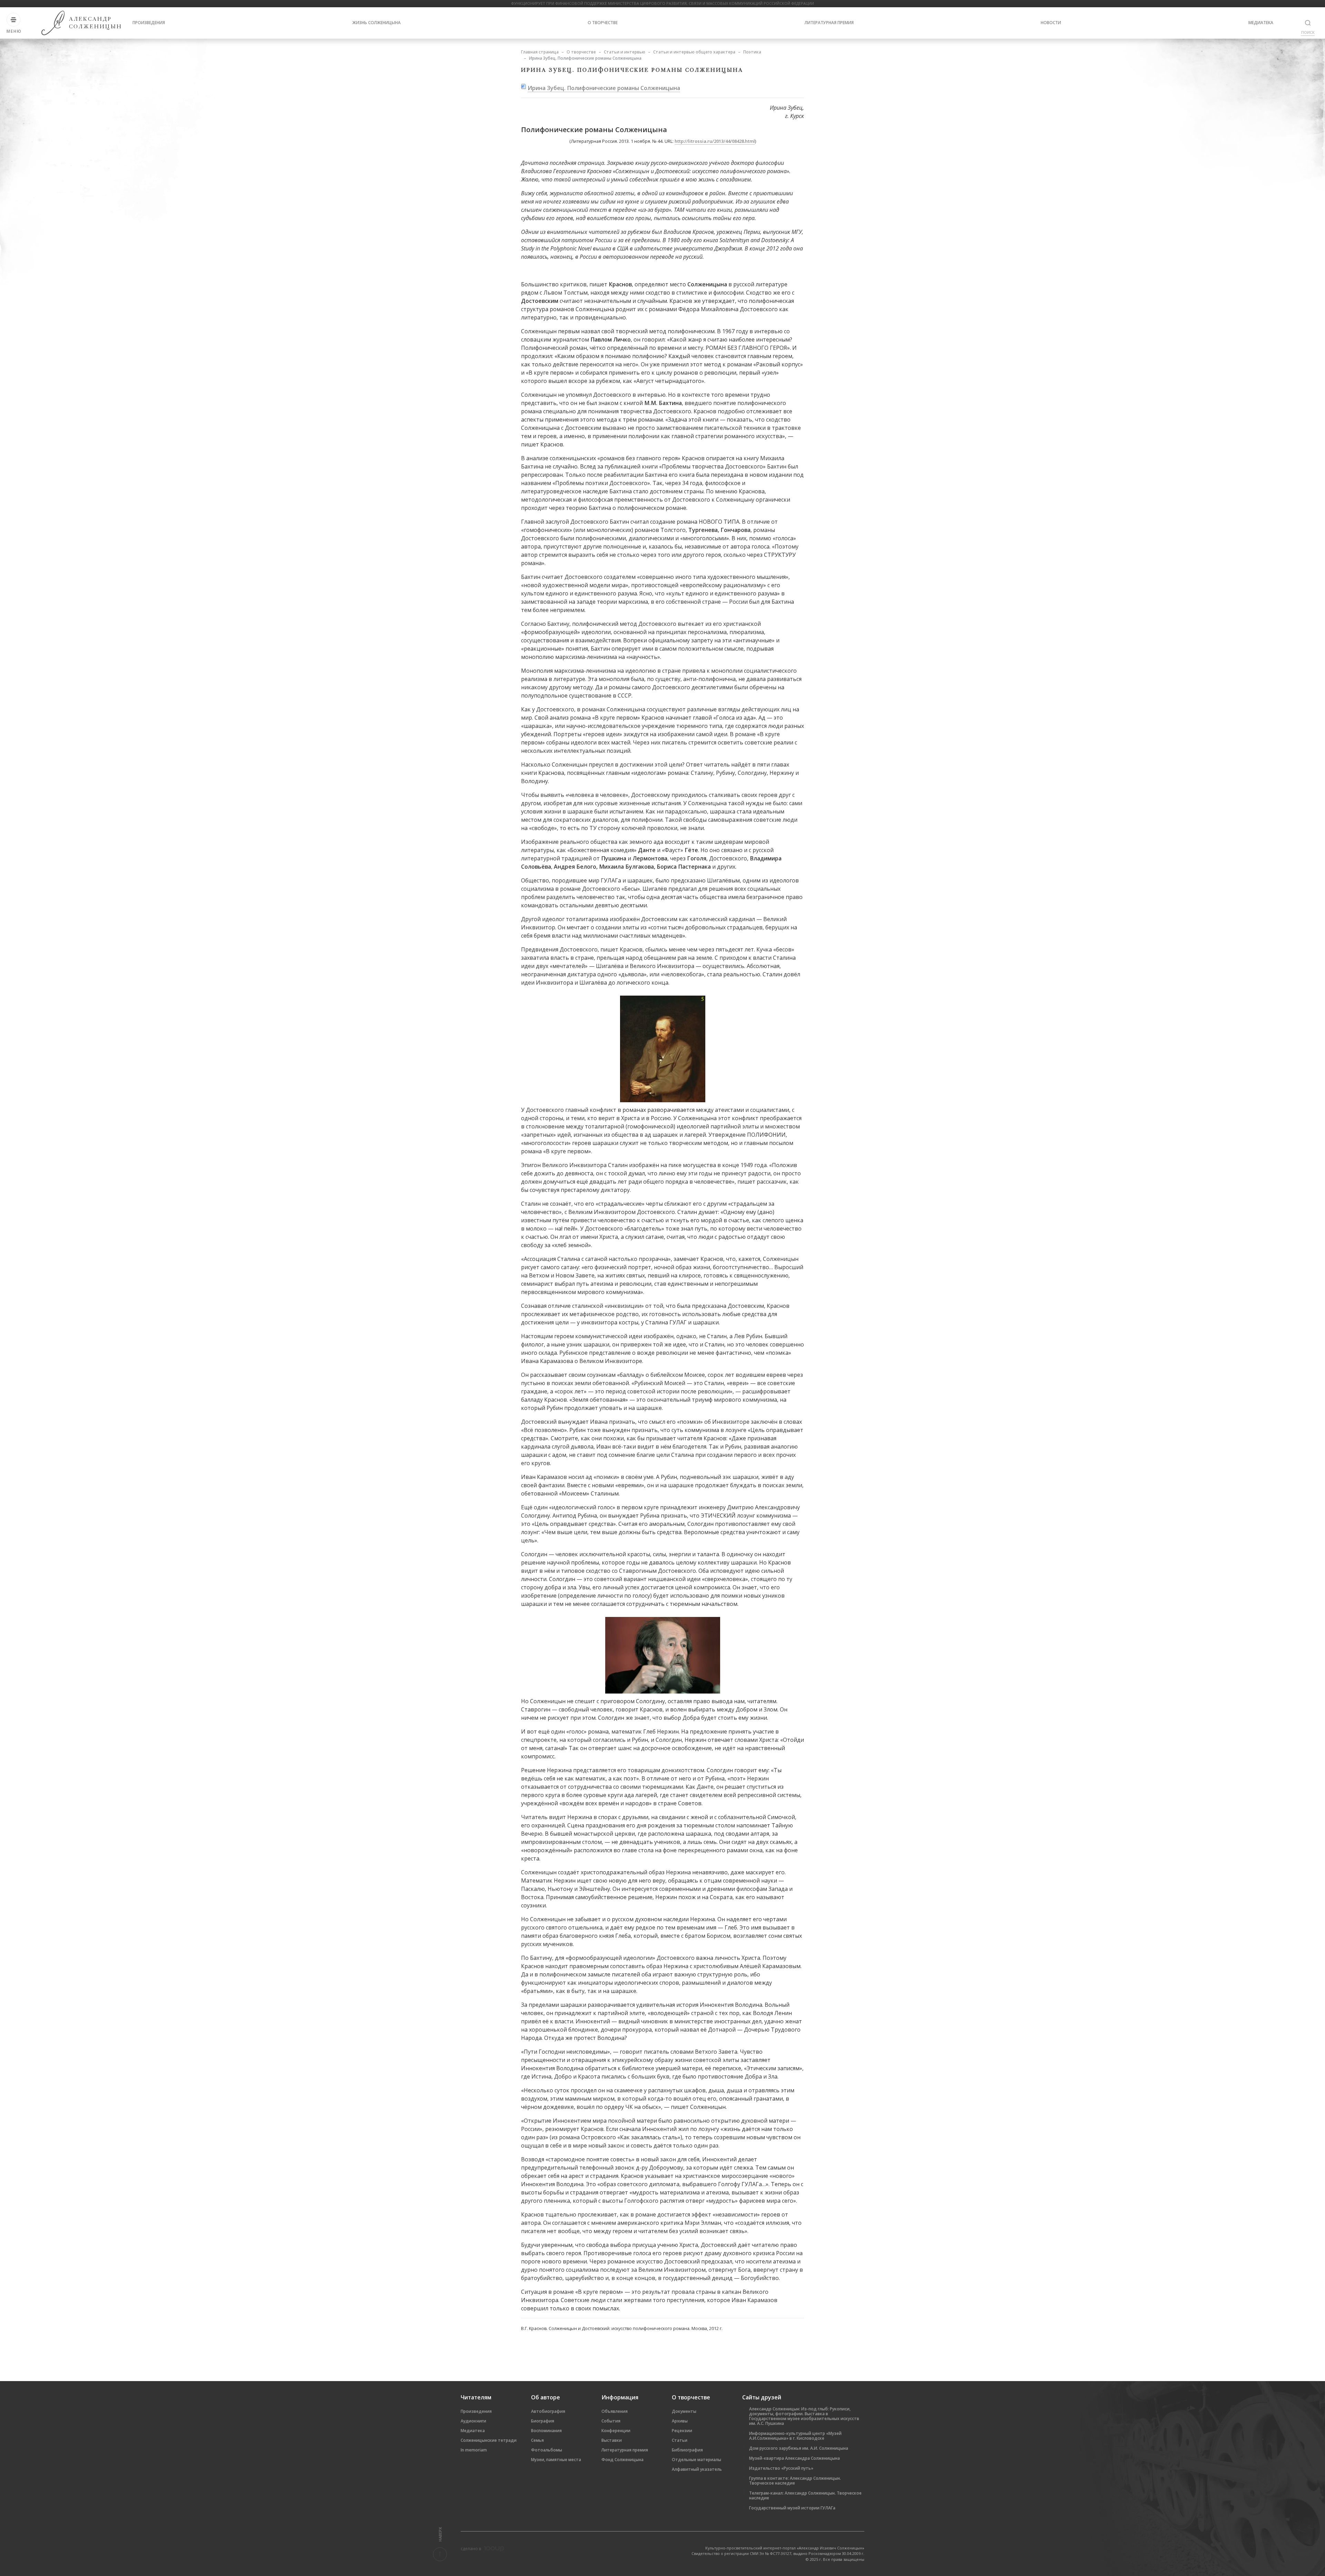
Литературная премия (829, 23)
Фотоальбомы (547, 2450)
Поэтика (752, 52)
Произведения (149, 23)
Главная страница (540, 52)
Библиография (687, 2450)
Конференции (616, 2431)
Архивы (680, 2421)
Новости (1051, 23)
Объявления (615, 2411)
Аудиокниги (473, 2421)
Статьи (680, 2440)
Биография (543, 2421)
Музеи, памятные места (556, 2460)
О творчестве (603, 23)
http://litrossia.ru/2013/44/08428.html (715, 141)
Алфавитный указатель (697, 2469)
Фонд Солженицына (622, 2460)
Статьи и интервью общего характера (694, 52)
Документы (684, 2411)
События (611, 2421)
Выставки (612, 2440)
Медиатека (1261, 23)
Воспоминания (546, 2431)
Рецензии (682, 2431)
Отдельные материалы (696, 2460)
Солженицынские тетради (489, 2440)
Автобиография (548, 2411)
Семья (537, 2440)
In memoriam (474, 2450)
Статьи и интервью (625, 52)
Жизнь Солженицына (376, 23)
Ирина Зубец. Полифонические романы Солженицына (604, 88)
